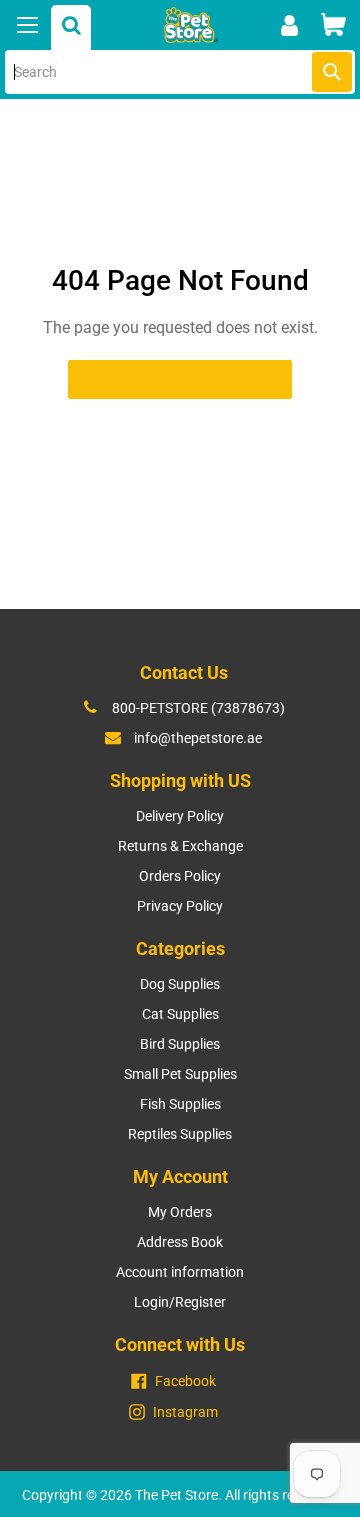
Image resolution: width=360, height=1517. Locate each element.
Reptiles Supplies (180, 1134)
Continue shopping (164, 379)
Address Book (180, 1242)
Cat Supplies (180, 1014)
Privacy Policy (180, 906)
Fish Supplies (180, 1104)
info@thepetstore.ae (198, 738)
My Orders (180, 1212)
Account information (180, 1272)
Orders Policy (180, 876)
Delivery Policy (180, 816)
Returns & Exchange (180, 846)
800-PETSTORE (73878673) (198, 708)
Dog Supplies (180, 984)
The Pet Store (176, 1495)
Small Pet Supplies (180, 1074)
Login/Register (180, 1302)
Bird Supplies (180, 1044)
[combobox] (180, 72)
